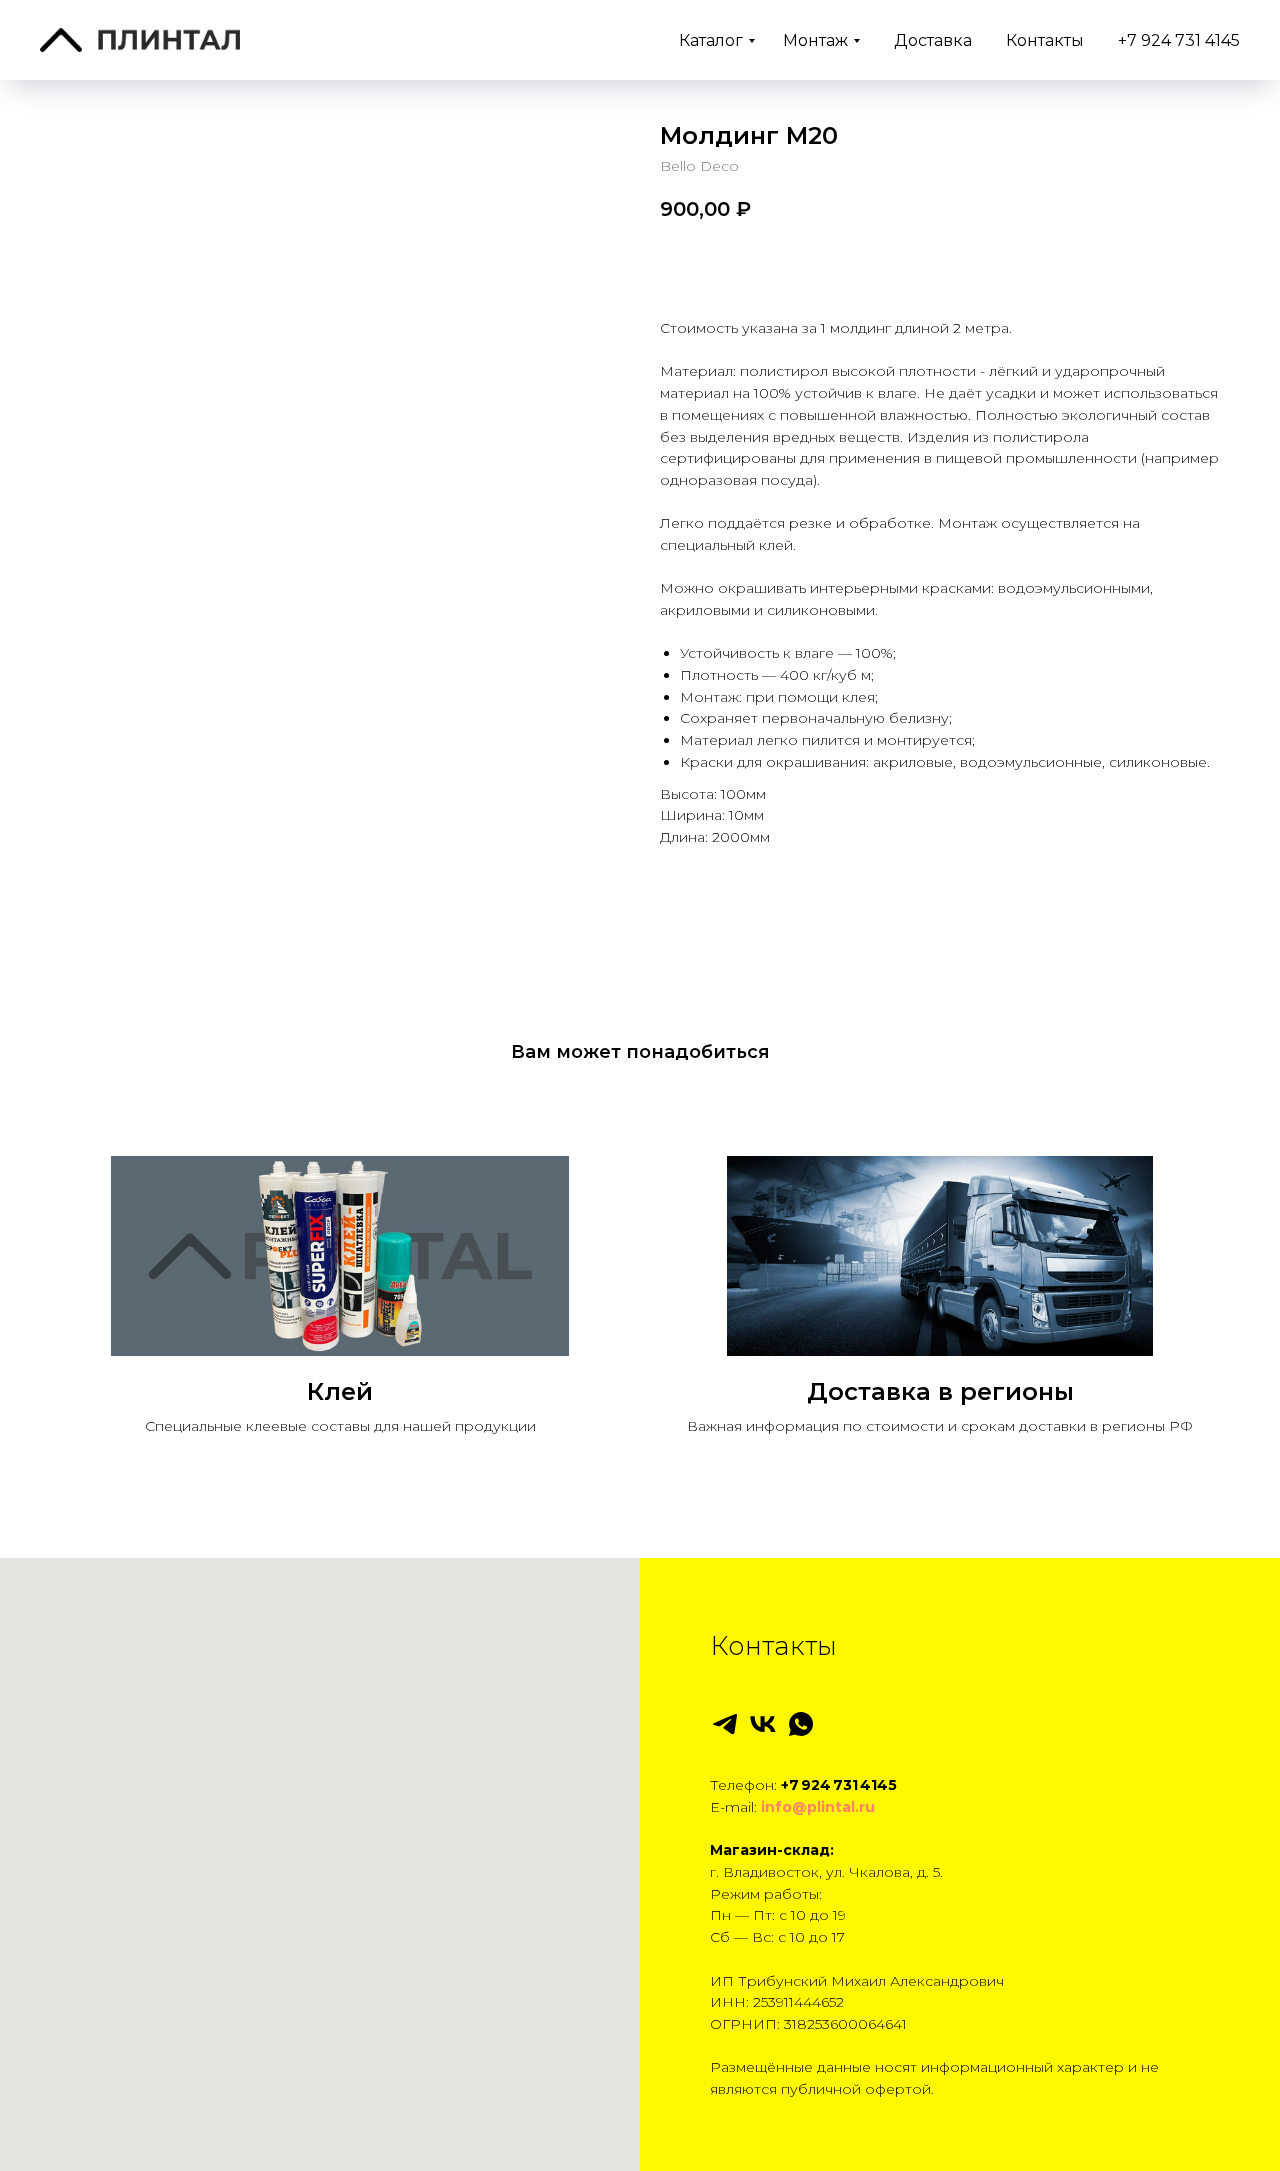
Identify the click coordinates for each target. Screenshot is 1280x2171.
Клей (340, 1391)
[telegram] (725, 1724)
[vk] (763, 1724)
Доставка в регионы (940, 1391)
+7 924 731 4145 (1179, 40)
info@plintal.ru (818, 1807)
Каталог (711, 40)
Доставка (933, 40)
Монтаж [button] (815, 40)
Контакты (1045, 40)
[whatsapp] (801, 1724)
